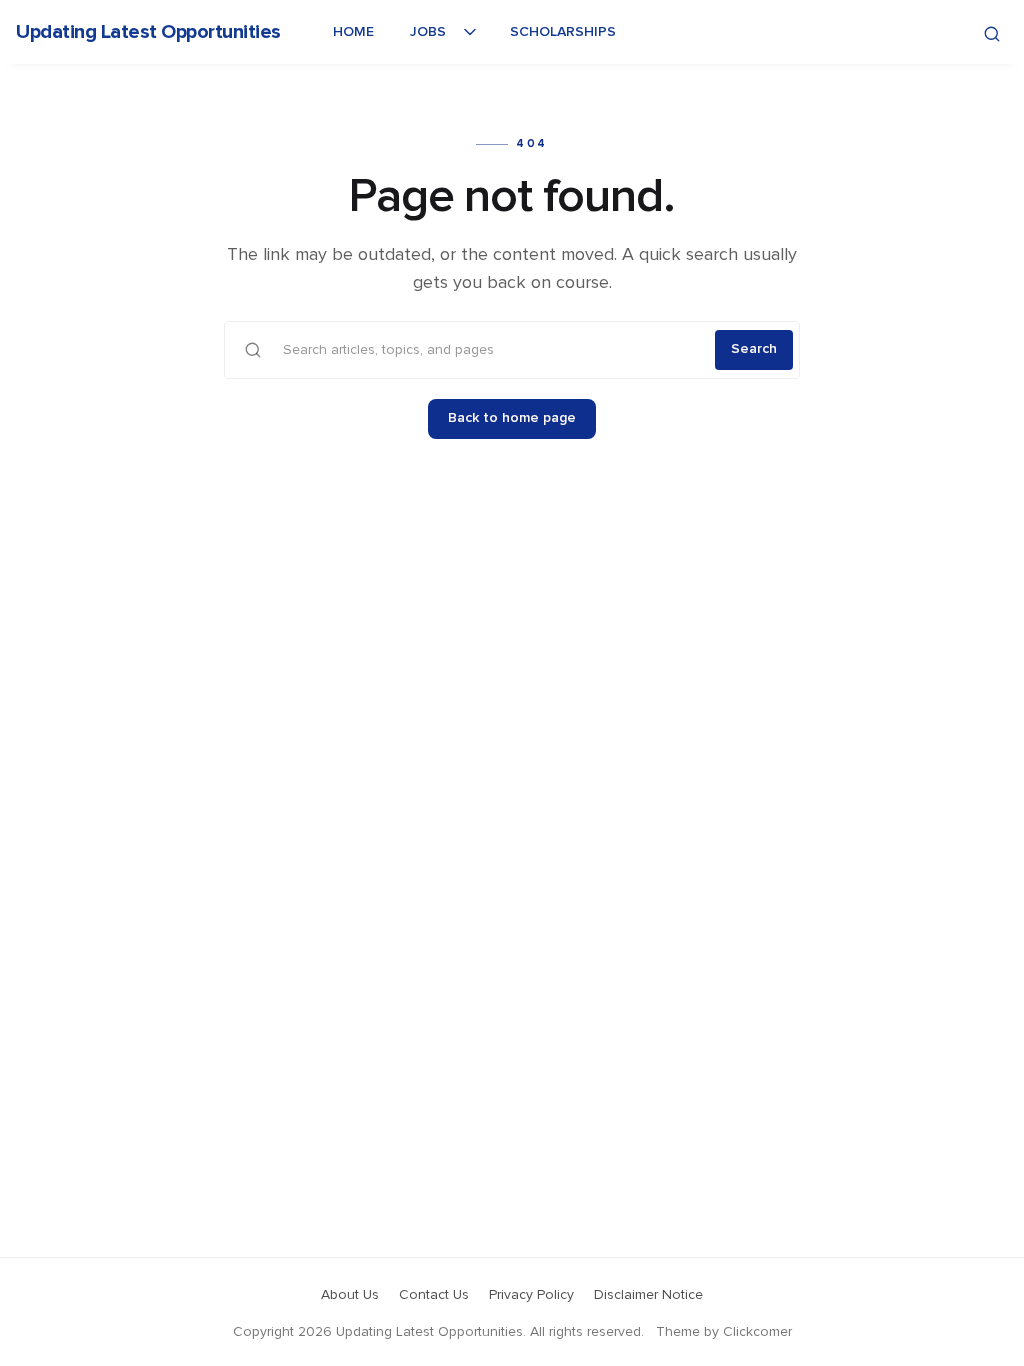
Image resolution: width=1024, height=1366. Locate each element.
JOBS (428, 32)
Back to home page (512, 418)
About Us (350, 1295)
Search (754, 349)
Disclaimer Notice (648, 1295)
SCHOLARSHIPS (563, 32)
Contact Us (434, 1295)
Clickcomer (757, 1332)
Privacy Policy (531, 1295)
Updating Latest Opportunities (148, 32)
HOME (353, 32)
